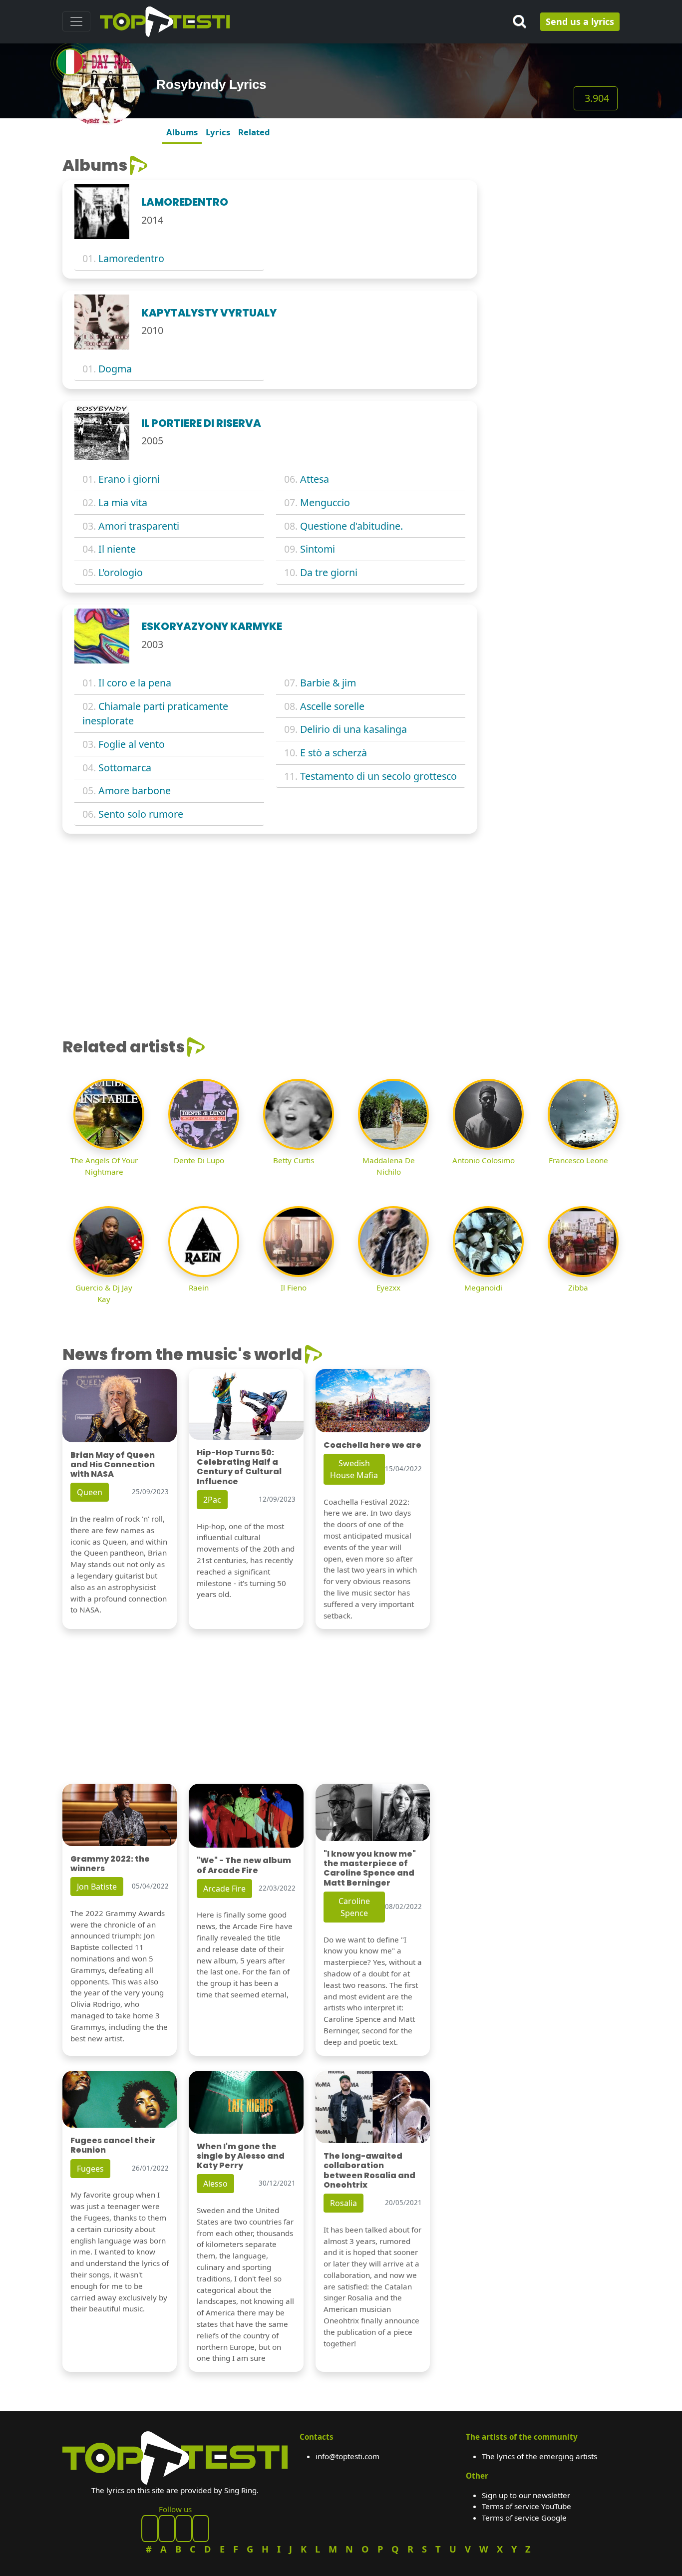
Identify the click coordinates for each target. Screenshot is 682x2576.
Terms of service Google (524, 2518)
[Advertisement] (554, 306)
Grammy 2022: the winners (110, 1864)
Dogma (115, 369)
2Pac (212, 1500)
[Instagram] (184, 2529)
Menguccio (325, 502)
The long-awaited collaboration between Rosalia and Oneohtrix (369, 2170)
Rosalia (343, 2203)
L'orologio (121, 572)
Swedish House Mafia (354, 1469)
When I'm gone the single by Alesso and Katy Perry (241, 2156)
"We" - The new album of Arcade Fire (244, 1865)
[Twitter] (201, 2529)
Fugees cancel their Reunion (113, 2145)
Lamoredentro (131, 258)
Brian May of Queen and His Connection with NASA (113, 1464)
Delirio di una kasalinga (353, 729)
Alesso (215, 2184)
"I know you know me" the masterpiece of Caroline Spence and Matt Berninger (370, 1868)
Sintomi (318, 549)
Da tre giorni (329, 572)
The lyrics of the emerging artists (539, 2456)
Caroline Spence (354, 1907)
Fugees (90, 2169)
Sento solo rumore (141, 814)
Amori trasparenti (139, 526)
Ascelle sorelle (332, 706)
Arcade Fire (224, 1889)
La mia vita (123, 502)
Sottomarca (125, 768)
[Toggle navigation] (76, 21)
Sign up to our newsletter (526, 2495)
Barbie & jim (328, 683)
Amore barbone (135, 791)
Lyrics (218, 132)
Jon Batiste (97, 1887)
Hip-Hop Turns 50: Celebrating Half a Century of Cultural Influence (239, 1467)
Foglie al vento (132, 744)
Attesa (315, 479)
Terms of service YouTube (526, 2506)
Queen (90, 1492)
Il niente (117, 549)
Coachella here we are (372, 1445)
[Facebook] (150, 2529)
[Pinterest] (167, 2529)
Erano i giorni (129, 479)
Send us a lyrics (580, 21)
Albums (182, 132)
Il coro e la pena (135, 683)
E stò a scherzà (334, 753)
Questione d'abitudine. (351, 526)
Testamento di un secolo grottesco (378, 776)
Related (254, 132)
